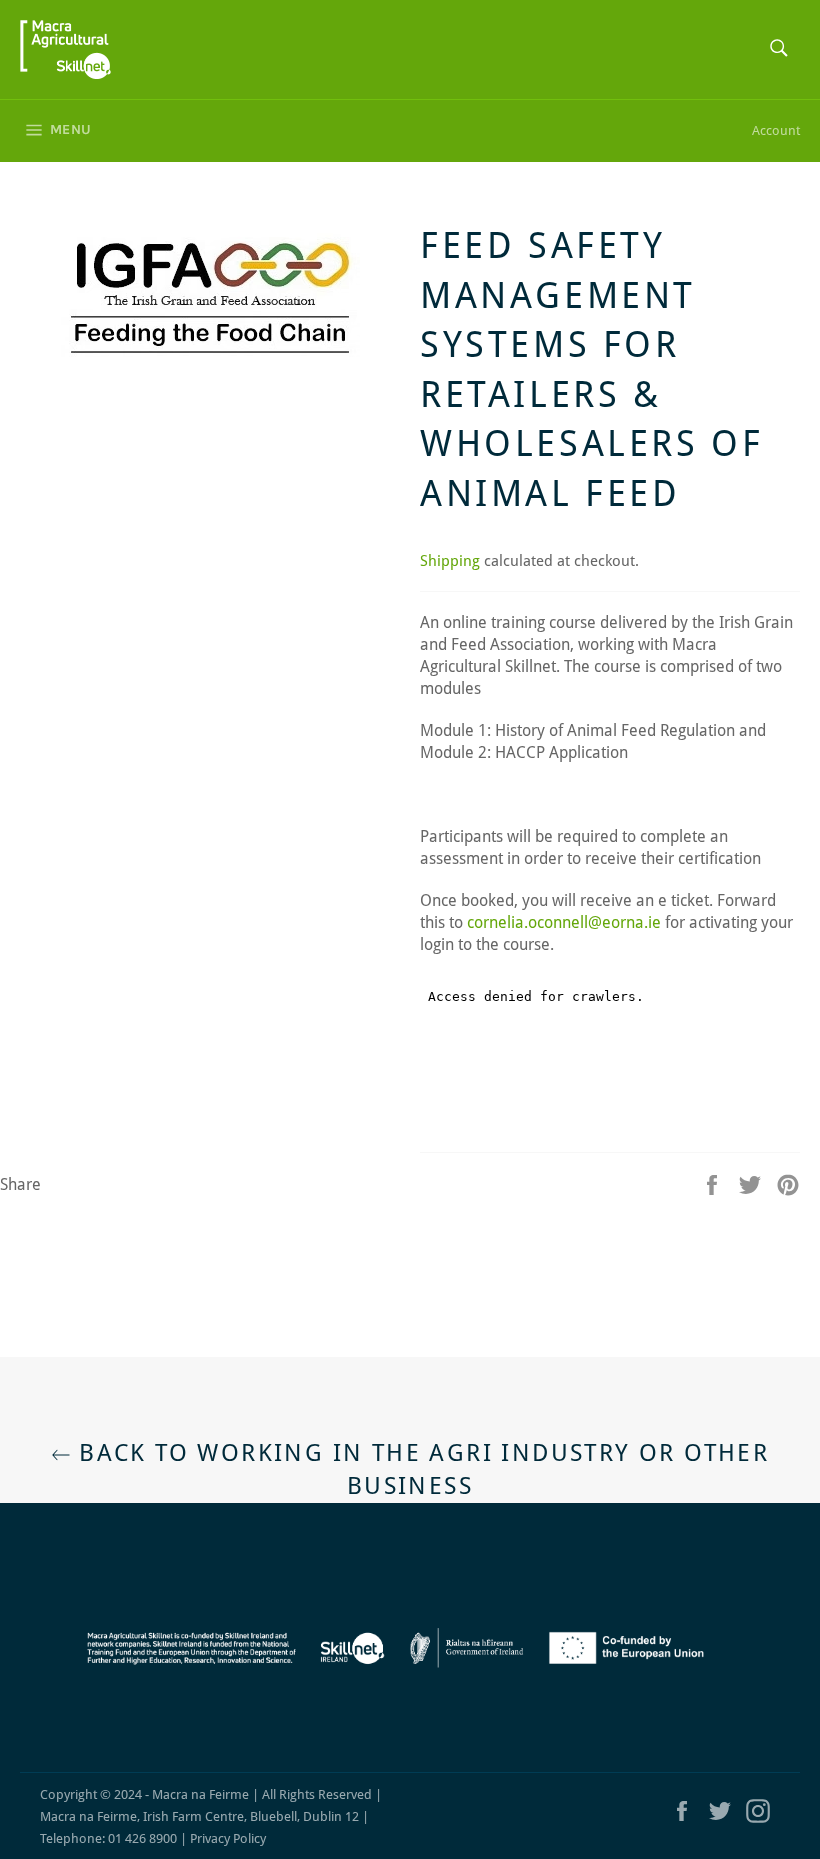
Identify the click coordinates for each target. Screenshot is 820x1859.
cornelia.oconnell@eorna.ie (564, 922)
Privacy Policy (228, 1838)
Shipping (450, 561)
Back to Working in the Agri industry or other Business (420, 1469)
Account (776, 130)
